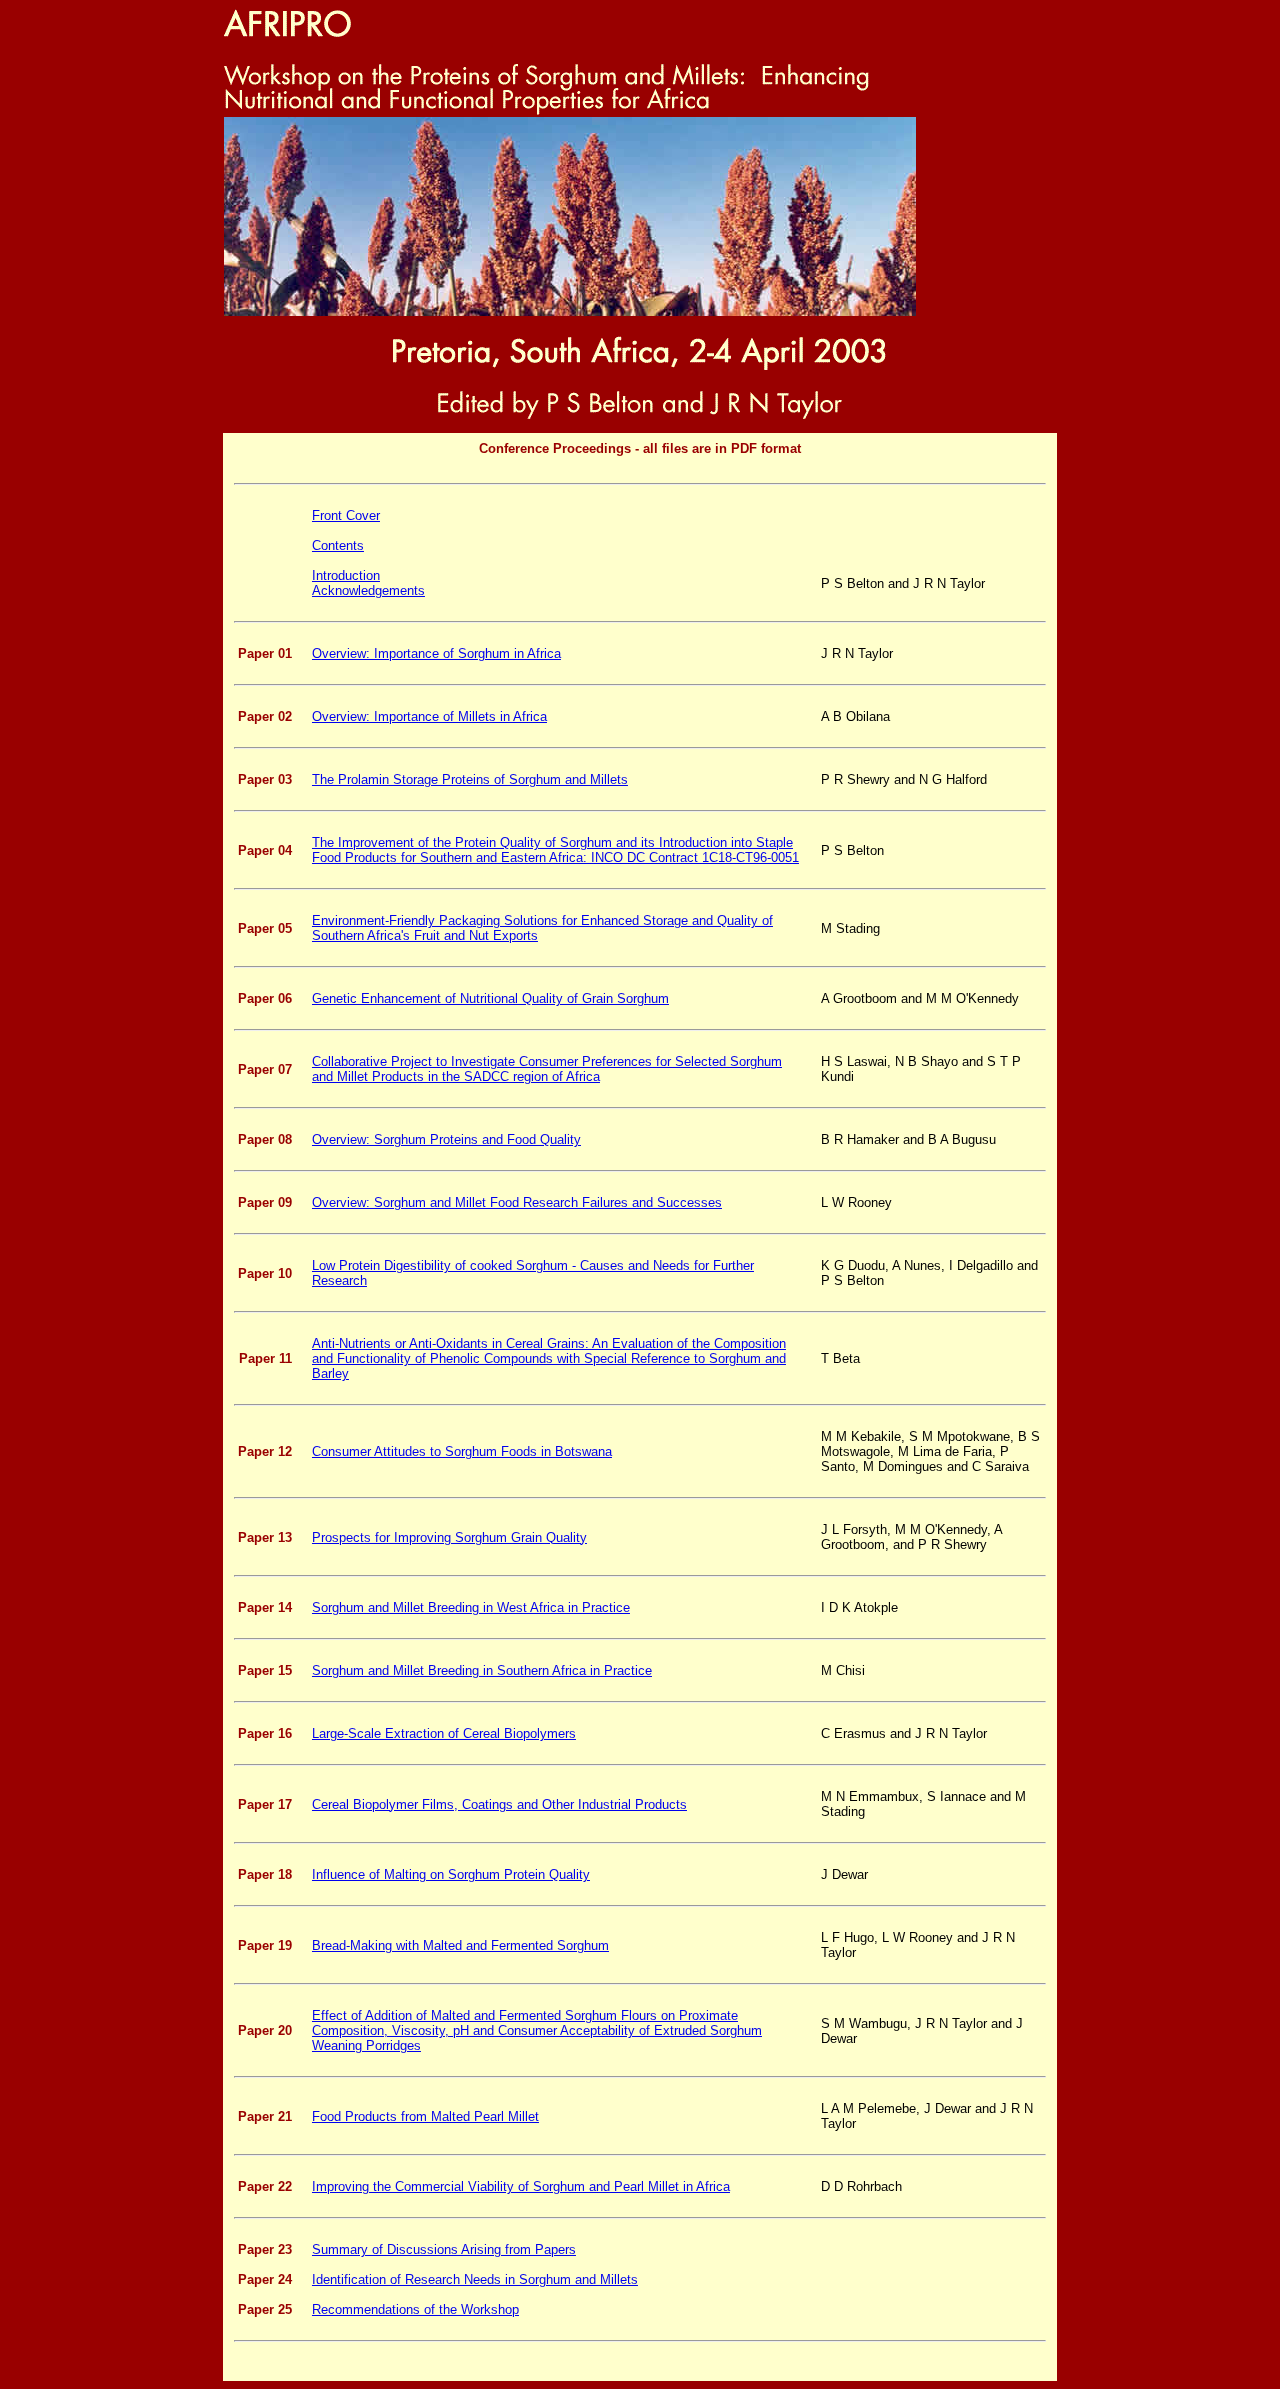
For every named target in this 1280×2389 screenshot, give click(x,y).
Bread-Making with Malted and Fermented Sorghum (460, 1945)
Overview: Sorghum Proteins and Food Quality (446, 1139)
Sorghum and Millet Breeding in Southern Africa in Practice (482, 1670)
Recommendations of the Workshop (415, 2309)
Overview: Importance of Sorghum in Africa (436, 653)
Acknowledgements (368, 590)
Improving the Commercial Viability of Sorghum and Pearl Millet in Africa (521, 2186)
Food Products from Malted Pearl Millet (425, 2116)
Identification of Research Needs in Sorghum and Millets (475, 2279)
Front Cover (346, 515)
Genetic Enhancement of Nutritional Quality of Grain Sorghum (490, 998)
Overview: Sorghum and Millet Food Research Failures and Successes (517, 1202)
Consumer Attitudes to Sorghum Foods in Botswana (462, 1451)
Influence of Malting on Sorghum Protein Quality (451, 1874)
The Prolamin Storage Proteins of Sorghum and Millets (470, 779)
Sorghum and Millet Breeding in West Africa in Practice (471, 1607)
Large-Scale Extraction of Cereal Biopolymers (444, 1733)
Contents (338, 545)
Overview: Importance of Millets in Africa (429, 716)
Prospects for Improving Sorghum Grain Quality (449, 1537)
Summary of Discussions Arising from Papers (444, 2249)
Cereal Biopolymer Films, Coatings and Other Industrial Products (499, 1804)
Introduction (346, 575)
